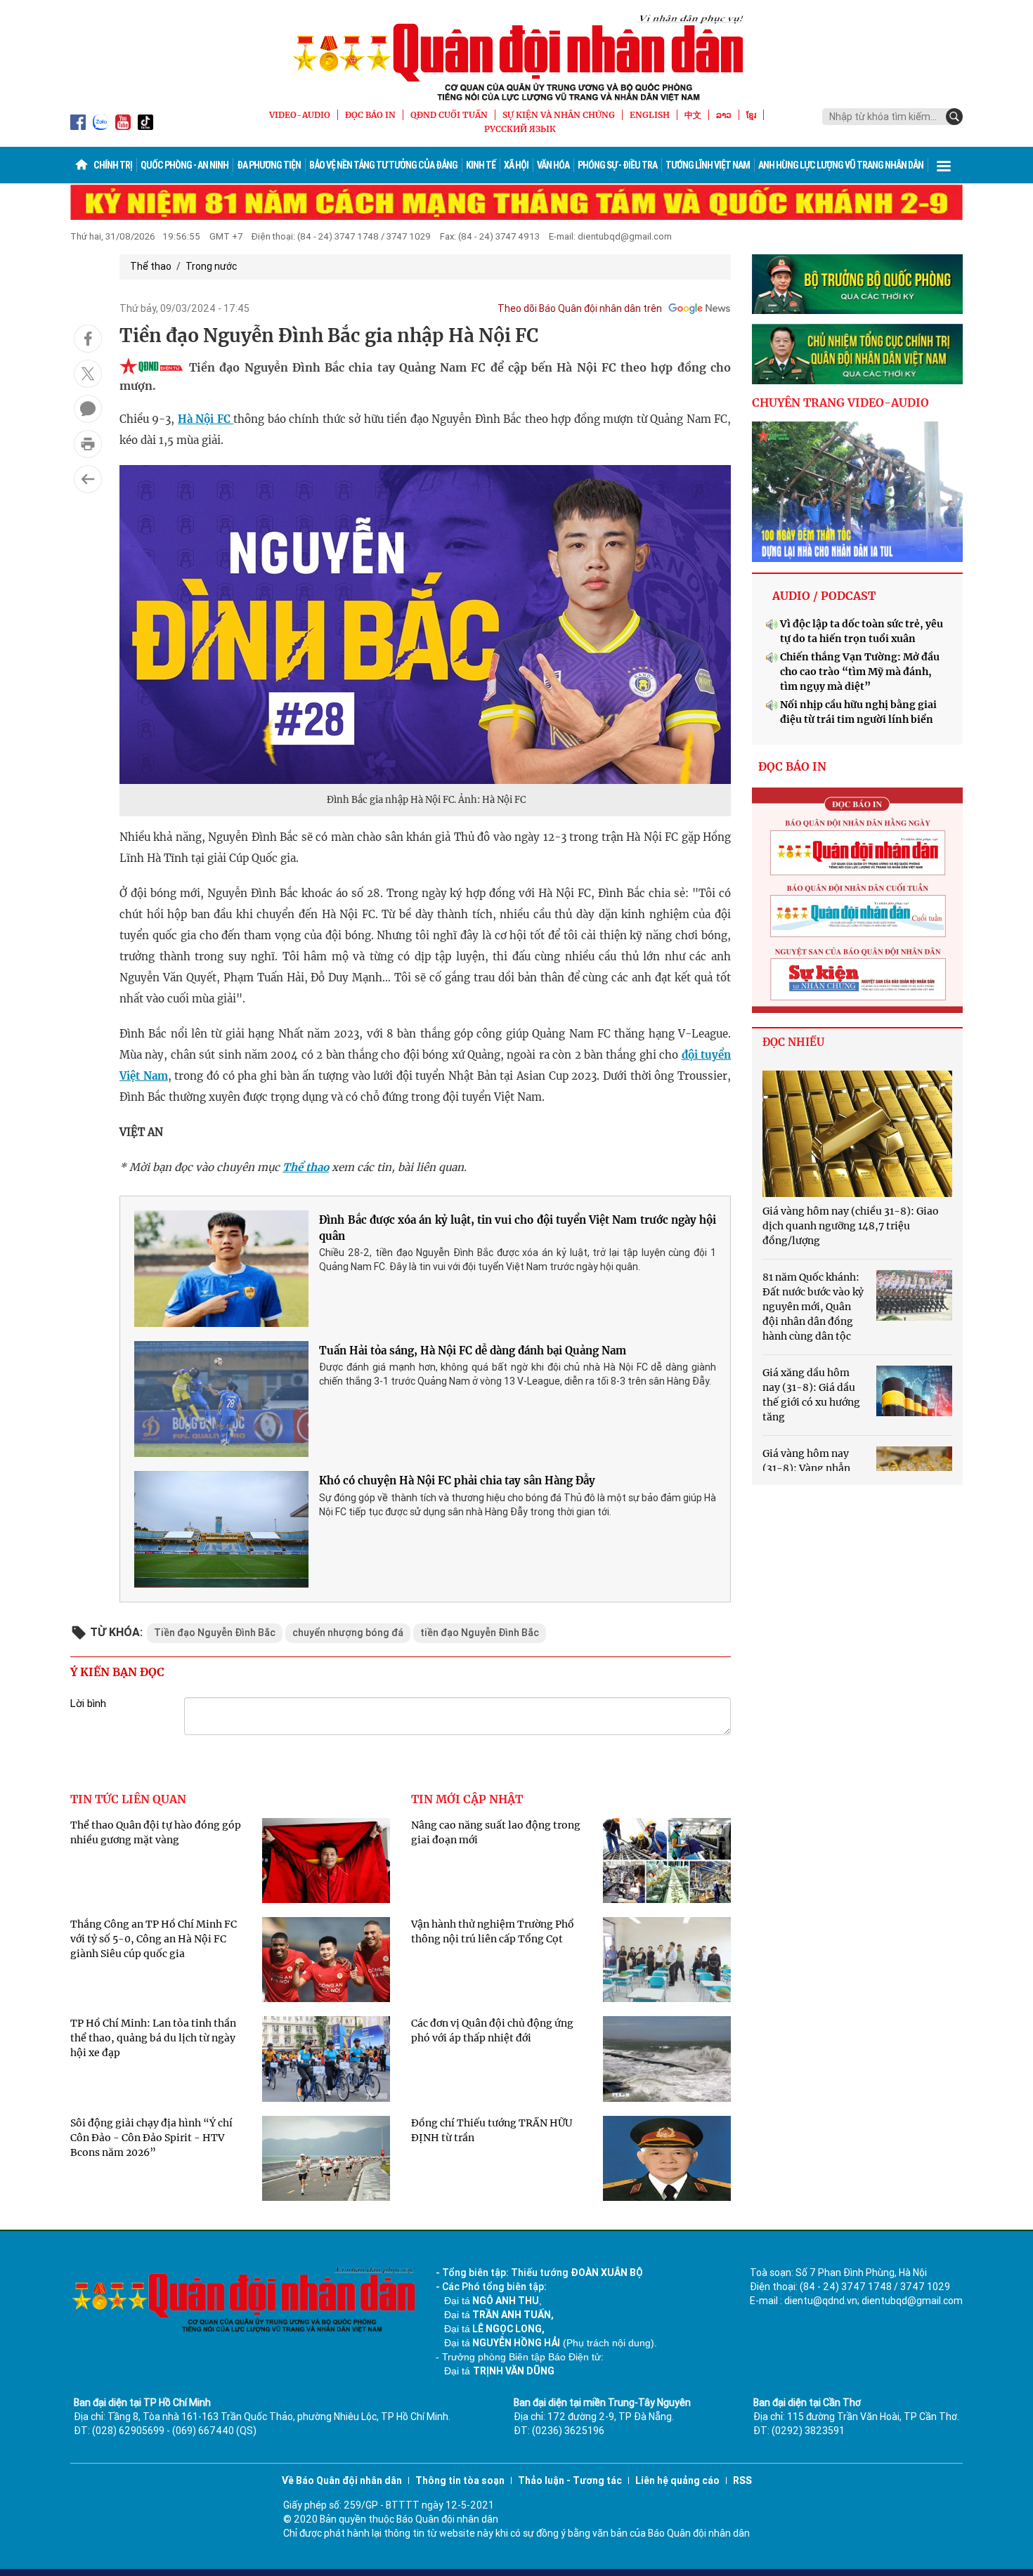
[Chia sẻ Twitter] (88, 374)
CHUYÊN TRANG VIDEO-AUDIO (840, 403)
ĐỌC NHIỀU (793, 1042)
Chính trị (113, 165)
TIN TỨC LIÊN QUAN (128, 1799)
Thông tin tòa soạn (460, 2480)
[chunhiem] (857, 354)
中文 (693, 115)
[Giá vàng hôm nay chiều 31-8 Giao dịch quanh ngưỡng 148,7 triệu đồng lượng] (857, 1134)
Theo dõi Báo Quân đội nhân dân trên (580, 308)
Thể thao (151, 266)
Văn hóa (553, 165)
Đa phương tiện (269, 165)
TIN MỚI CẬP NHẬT (467, 1799)
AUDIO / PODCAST (824, 596)
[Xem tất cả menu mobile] (944, 165)
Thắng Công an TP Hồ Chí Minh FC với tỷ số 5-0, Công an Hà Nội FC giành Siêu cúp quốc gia (154, 1939)
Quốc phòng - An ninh (184, 165)
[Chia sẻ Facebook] (88, 339)
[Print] (88, 444)
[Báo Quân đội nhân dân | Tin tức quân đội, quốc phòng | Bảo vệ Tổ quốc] (516, 58)
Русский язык (520, 129)
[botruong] (857, 285)
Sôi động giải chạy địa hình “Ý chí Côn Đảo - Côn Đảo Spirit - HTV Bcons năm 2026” (151, 2138)
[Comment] (88, 409)
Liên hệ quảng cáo (677, 2480)
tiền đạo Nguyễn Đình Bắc (480, 1633)
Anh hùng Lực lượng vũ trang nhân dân (841, 165)
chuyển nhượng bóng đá (348, 1633)
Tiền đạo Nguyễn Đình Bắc (215, 1633)
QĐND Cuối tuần (449, 115)
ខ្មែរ (751, 115)
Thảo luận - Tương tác (570, 2480)
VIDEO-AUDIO (300, 115)
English (650, 115)
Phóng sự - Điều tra (617, 165)
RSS (742, 2480)
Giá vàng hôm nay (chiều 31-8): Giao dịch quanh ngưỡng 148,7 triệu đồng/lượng (851, 1226)
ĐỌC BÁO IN (370, 115)
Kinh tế (481, 165)
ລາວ (724, 115)
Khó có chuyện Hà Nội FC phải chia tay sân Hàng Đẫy (457, 1480)
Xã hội (516, 165)
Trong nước (211, 266)
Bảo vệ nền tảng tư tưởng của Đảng (383, 165)
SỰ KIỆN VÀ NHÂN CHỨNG (559, 115)
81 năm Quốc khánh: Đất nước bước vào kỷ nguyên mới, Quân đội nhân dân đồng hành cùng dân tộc (813, 1307)
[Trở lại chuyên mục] (88, 479)
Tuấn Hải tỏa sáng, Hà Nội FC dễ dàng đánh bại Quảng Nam (473, 1351)
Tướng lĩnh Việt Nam (708, 165)
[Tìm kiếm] (954, 117)
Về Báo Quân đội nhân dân (342, 2480)
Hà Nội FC (206, 419)
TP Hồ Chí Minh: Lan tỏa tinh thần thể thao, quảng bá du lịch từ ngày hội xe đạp (153, 2038)
